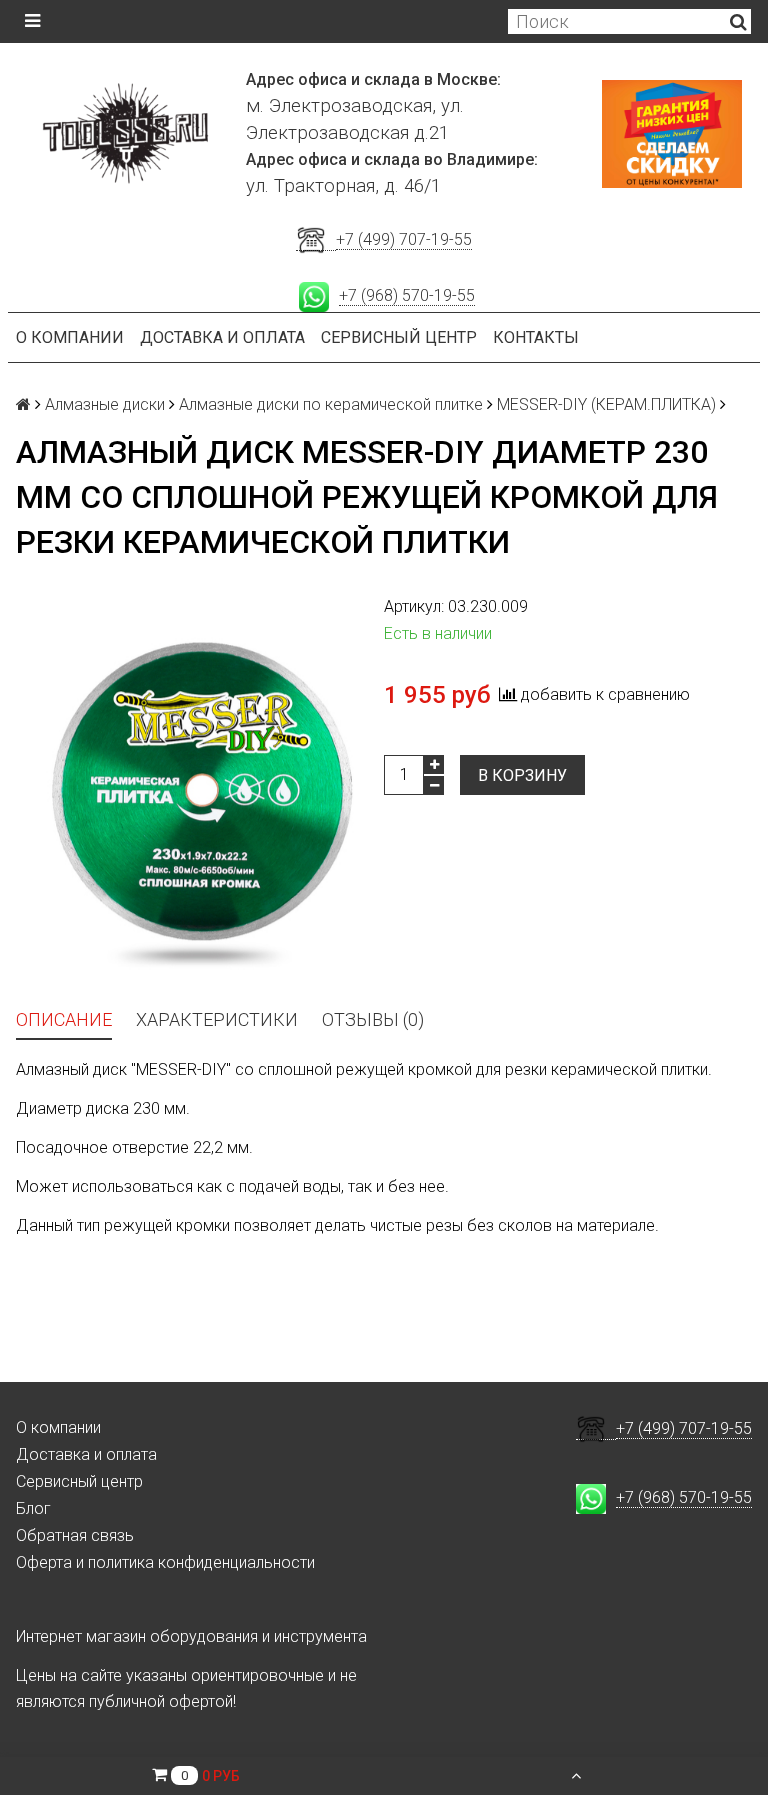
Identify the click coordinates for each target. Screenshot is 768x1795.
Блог (33, 1508)
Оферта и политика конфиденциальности (165, 1562)
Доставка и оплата (222, 337)
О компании (70, 337)
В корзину (522, 775)
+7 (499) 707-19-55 (404, 239)
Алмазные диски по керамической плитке (331, 404)
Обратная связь (75, 1535)
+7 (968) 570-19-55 (407, 295)
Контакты (536, 337)
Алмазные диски (105, 404)
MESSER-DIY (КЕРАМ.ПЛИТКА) (606, 404)
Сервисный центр (399, 337)
